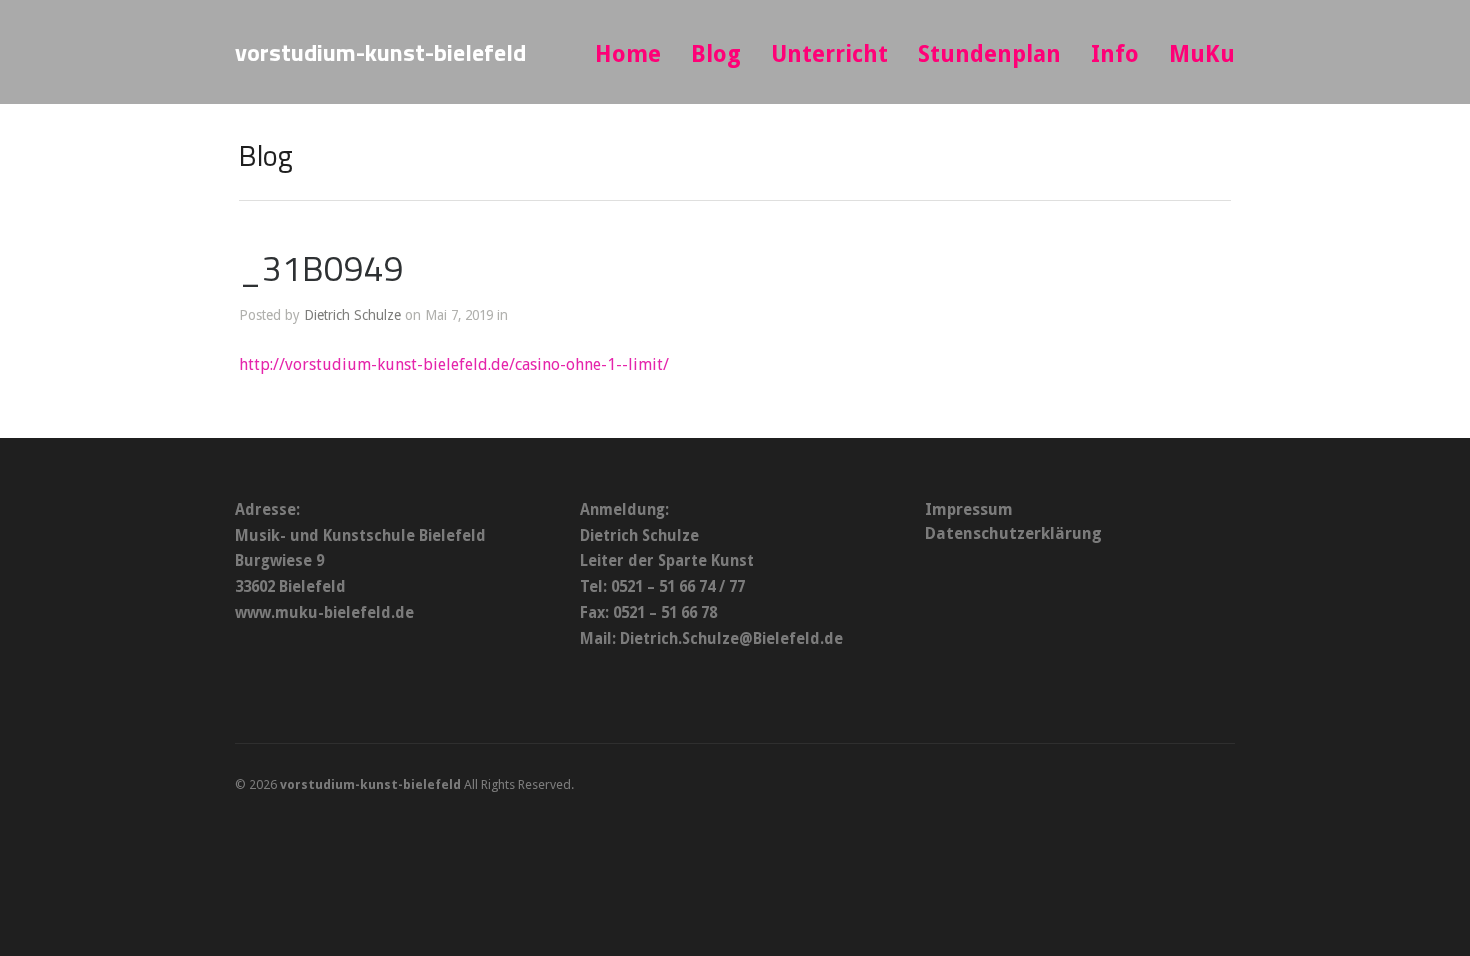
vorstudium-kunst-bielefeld (380, 52)
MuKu (1202, 54)
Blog (716, 54)
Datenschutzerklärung (1013, 533)
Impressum (969, 509)
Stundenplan (989, 54)
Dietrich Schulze (352, 315)
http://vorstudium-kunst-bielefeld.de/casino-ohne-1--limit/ (454, 364)
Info (1115, 54)
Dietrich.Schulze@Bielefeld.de (731, 639)
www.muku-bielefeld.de (324, 613)
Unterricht (829, 54)
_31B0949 (321, 268)
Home (628, 54)
